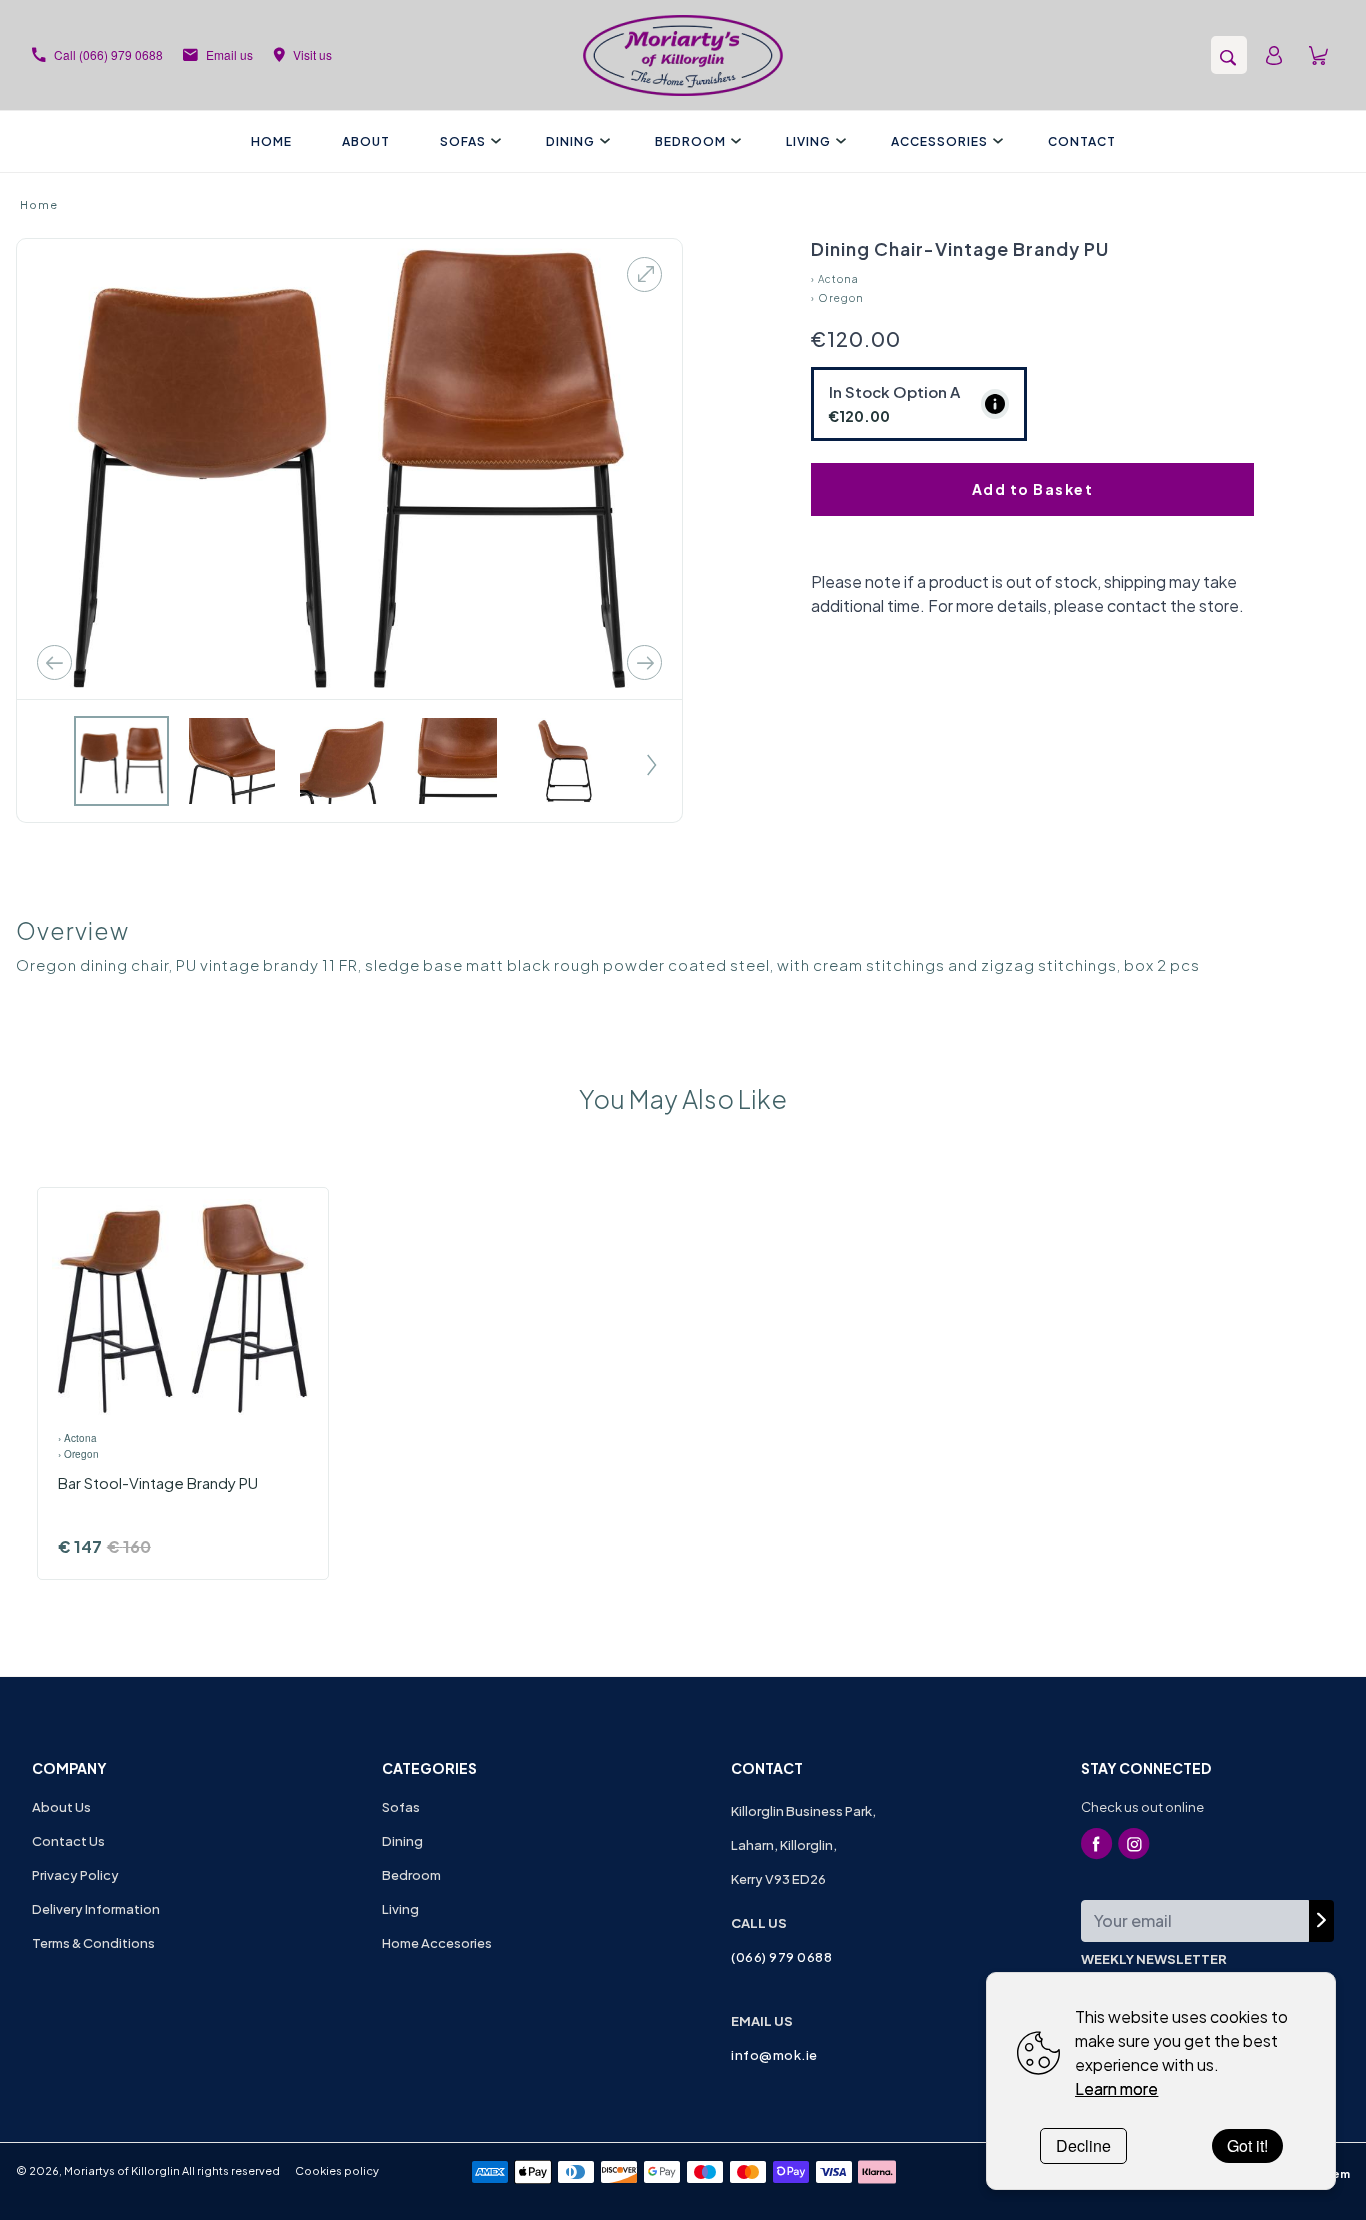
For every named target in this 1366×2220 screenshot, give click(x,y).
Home (271, 141)
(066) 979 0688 (781, 1957)
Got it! (1247, 2145)
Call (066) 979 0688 (108, 54)
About (366, 141)
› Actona (835, 279)
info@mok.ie (774, 2055)
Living (808, 141)
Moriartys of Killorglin (122, 2170)
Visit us (312, 54)
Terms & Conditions (93, 1943)
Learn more (1116, 2088)
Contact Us (68, 1841)
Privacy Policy (75, 1875)
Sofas (463, 141)
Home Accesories (437, 1943)
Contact (1082, 141)
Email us (229, 54)
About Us (61, 1807)
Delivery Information (96, 1909)
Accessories (939, 141)
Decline (1083, 2145)
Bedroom (690, 141)
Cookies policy (337, 2170)
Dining (570, 141)
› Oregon (837, 298)
